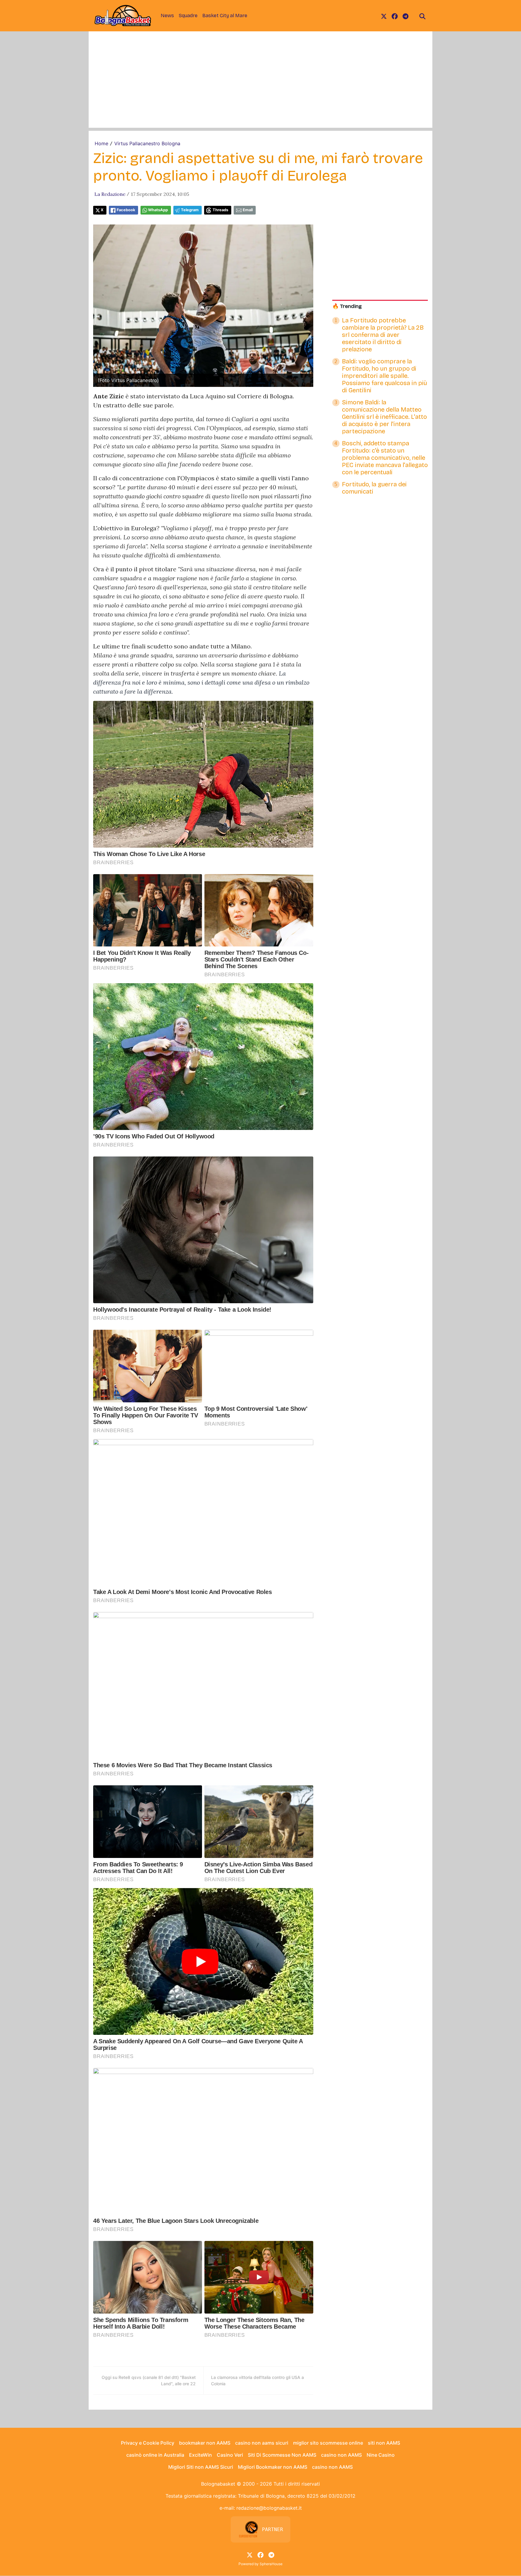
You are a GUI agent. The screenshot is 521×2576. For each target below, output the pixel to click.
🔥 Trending (347, 306)
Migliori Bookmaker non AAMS (273, 2467)
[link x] (384, 16)
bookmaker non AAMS (205, 2443)
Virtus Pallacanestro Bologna (147, 143)
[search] (422, 16)
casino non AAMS (341, 2455)
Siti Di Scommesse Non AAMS (282, 2455)
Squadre (188, 16)
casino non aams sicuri (262, 2443)
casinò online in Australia (155, 2455)
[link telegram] (406, 16)
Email (248, 210)
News (167, 16)
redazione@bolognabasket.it (269, 2508)
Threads (220, 210)
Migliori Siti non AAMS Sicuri (201, 2467)
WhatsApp (158, 210)
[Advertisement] (260, 86)
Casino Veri (230, 2455)
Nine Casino (381, 2455)
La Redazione (110, 194)
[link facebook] (395, 16)
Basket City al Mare (225, 16)
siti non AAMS (384, 2443)
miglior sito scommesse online (328, 2443)
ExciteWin (201, 2455)
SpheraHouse (271, 2564)
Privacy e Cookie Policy (148, 2443)
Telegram (190, 210)
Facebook (126, 210)
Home (101, 143)
